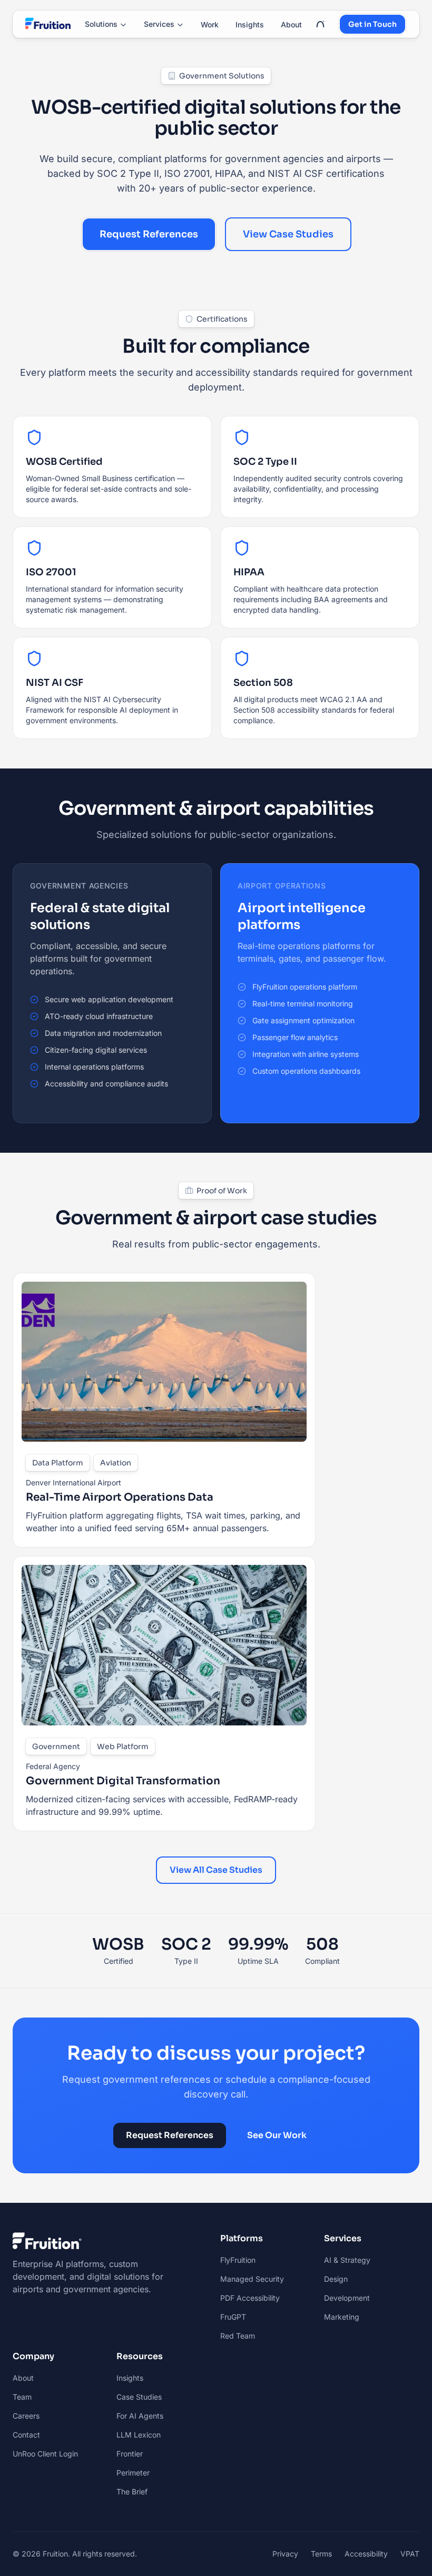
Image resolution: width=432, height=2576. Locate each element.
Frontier (130, 2454)
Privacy (285, 2554)
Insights (250, 24)
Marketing (342, 2317)
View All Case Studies (216, 1870)
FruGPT (233, 2317)
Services (159, 24)
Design (336, 2279)
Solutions (101, 24)
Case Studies (139, 2397)
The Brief (132, 2492)
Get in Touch (372, 24)
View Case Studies (288, 234)
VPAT (410, 2554)
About (291, 24)
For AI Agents (140, 2416)
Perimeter (133, 2473)
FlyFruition (238, 2260)
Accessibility (366, 2554)
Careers (26, 2416)
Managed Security (252, 2279)
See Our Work (277, 2135)
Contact (26, 2435)
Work (210, 24)
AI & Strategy (347, 2260)
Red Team (238, 2336)
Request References (149, 234)
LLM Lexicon (139, 2435)
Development (347, 2298)
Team (22, 2397)
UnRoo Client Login (45, 2454)
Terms (321, 2554)
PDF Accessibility (250, 2298)
